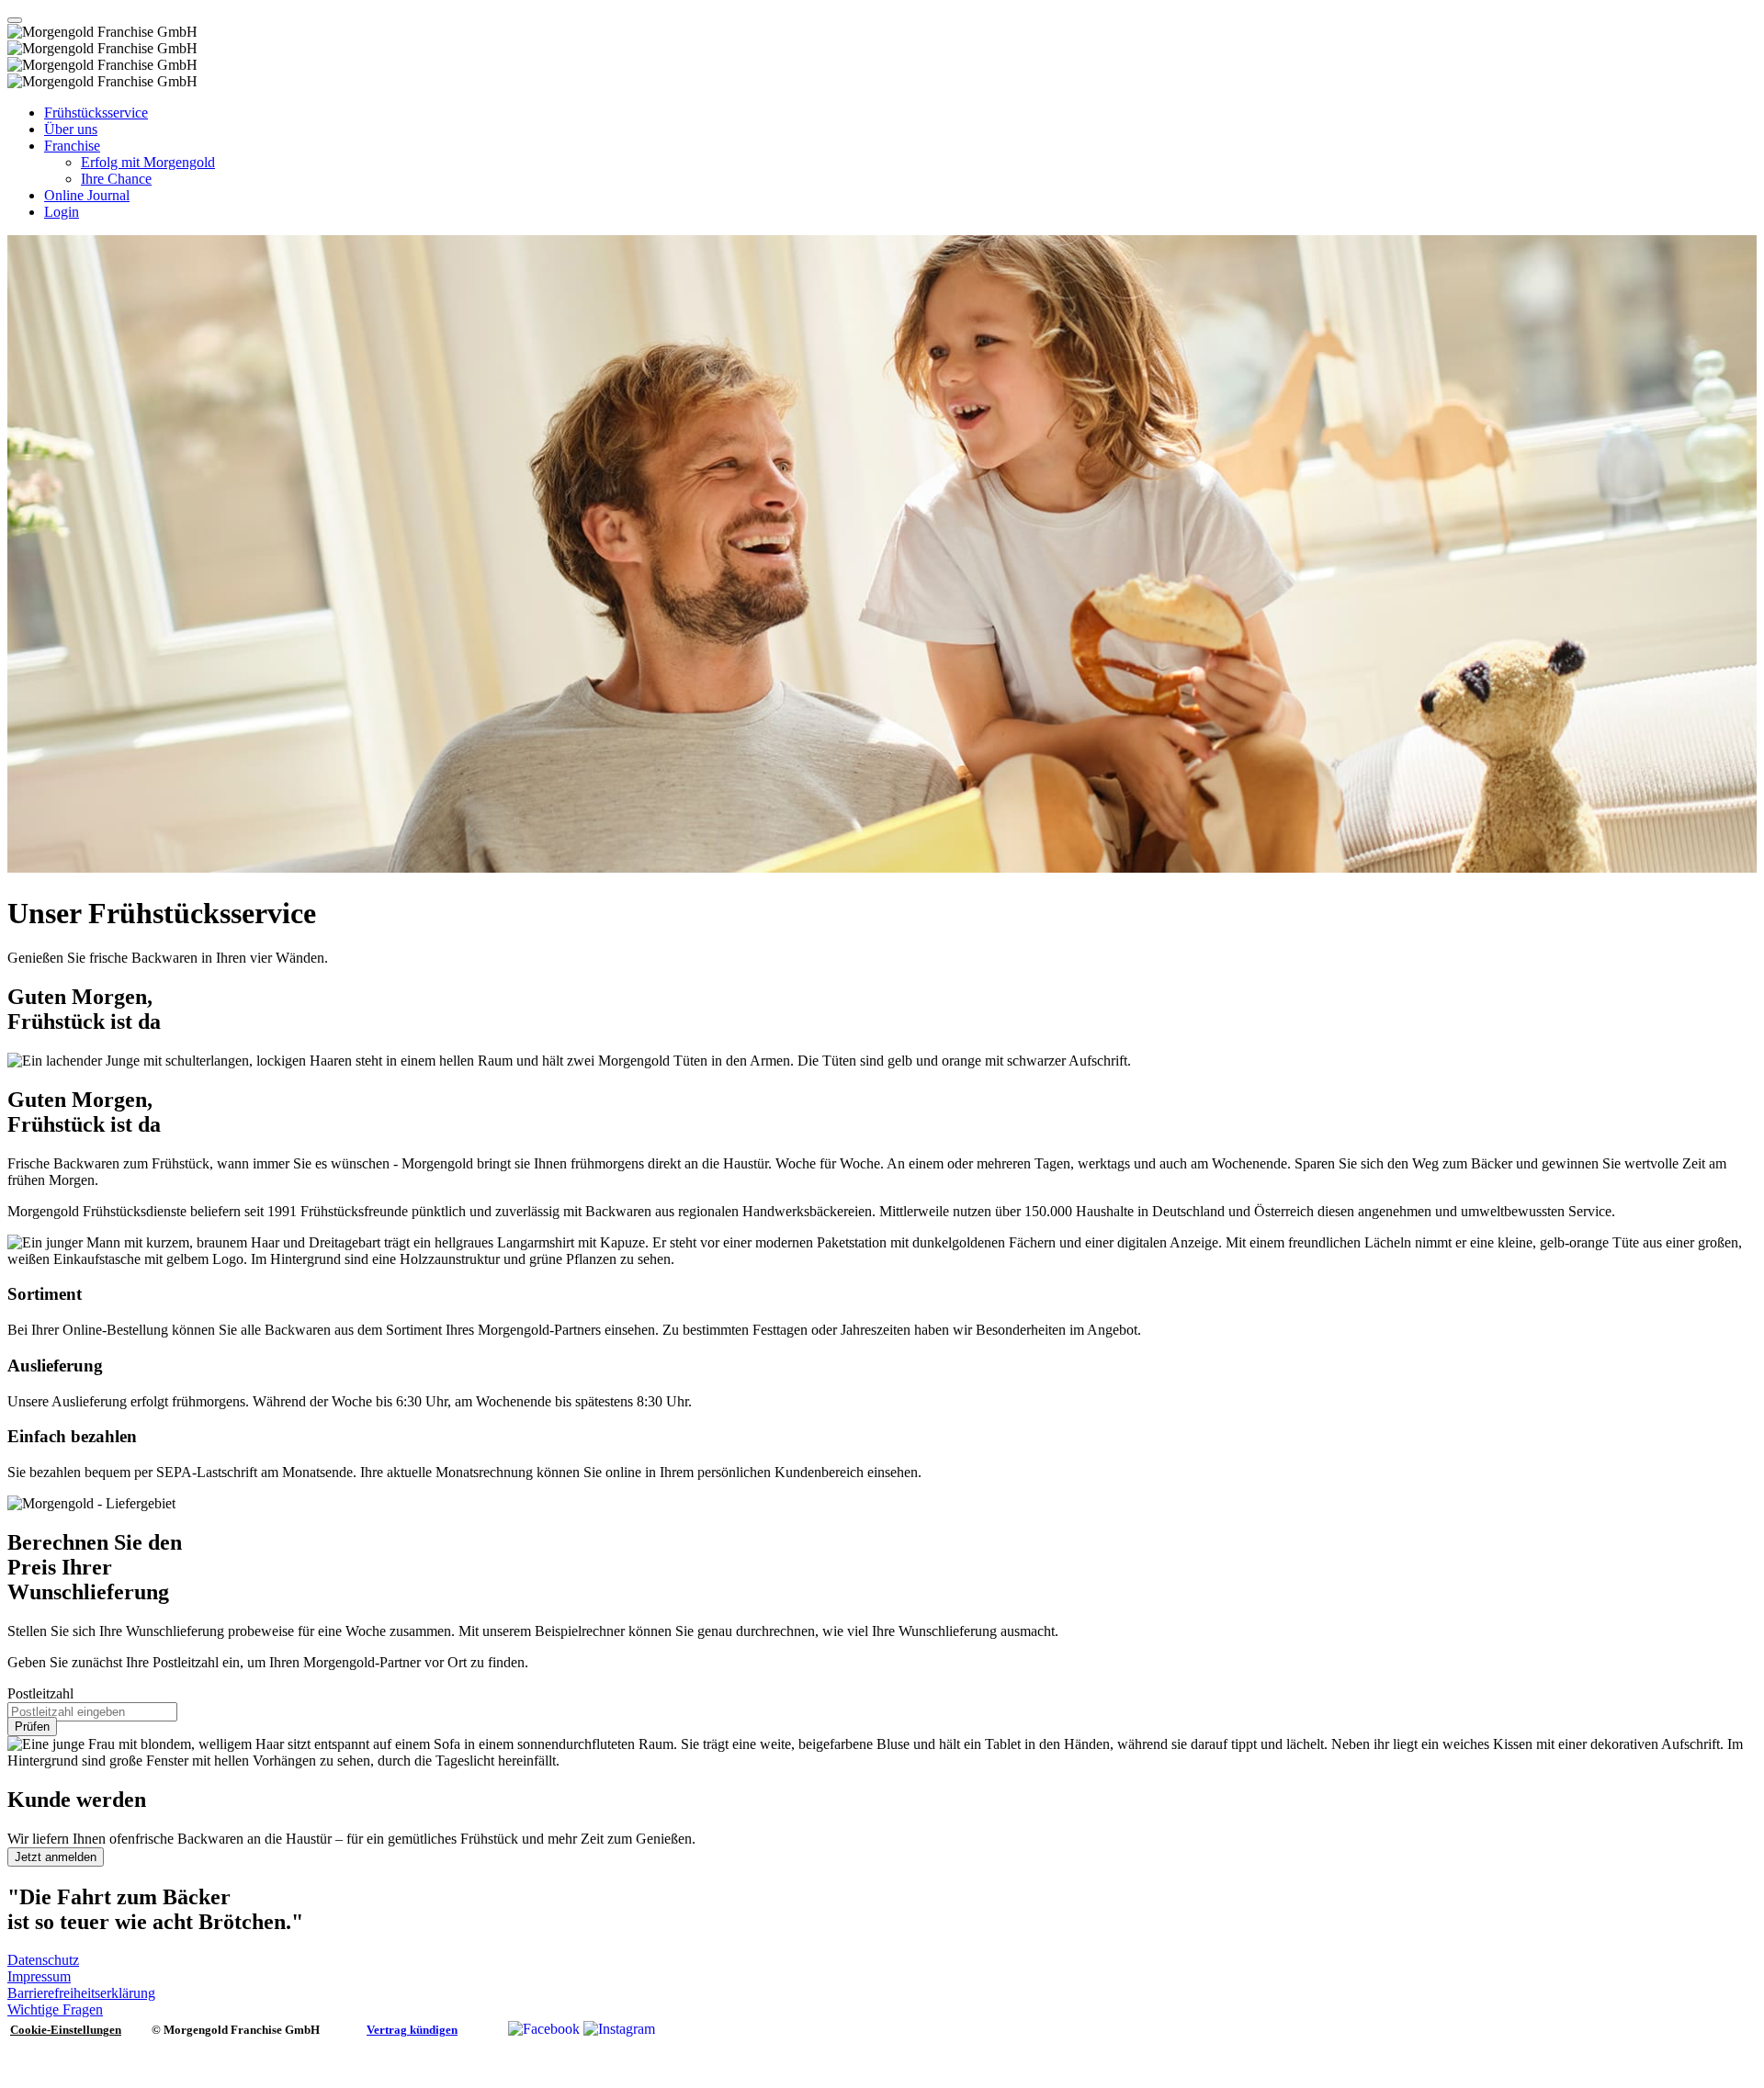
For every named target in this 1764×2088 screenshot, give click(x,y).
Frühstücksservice (96, 113)
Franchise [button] (72, 146)
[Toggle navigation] (15, 20)
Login (62, 212)
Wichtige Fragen (55, 2009)
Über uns (71, 129)
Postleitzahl (40, 1693)
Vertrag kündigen (412, 2030)
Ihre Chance (116, 179)
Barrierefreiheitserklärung (81, 1993)
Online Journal (87, 195)
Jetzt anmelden (56, 1857)
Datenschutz (43, 1960)
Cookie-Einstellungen (66, 2030)
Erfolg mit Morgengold (148, 162)
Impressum (39, 1976)
